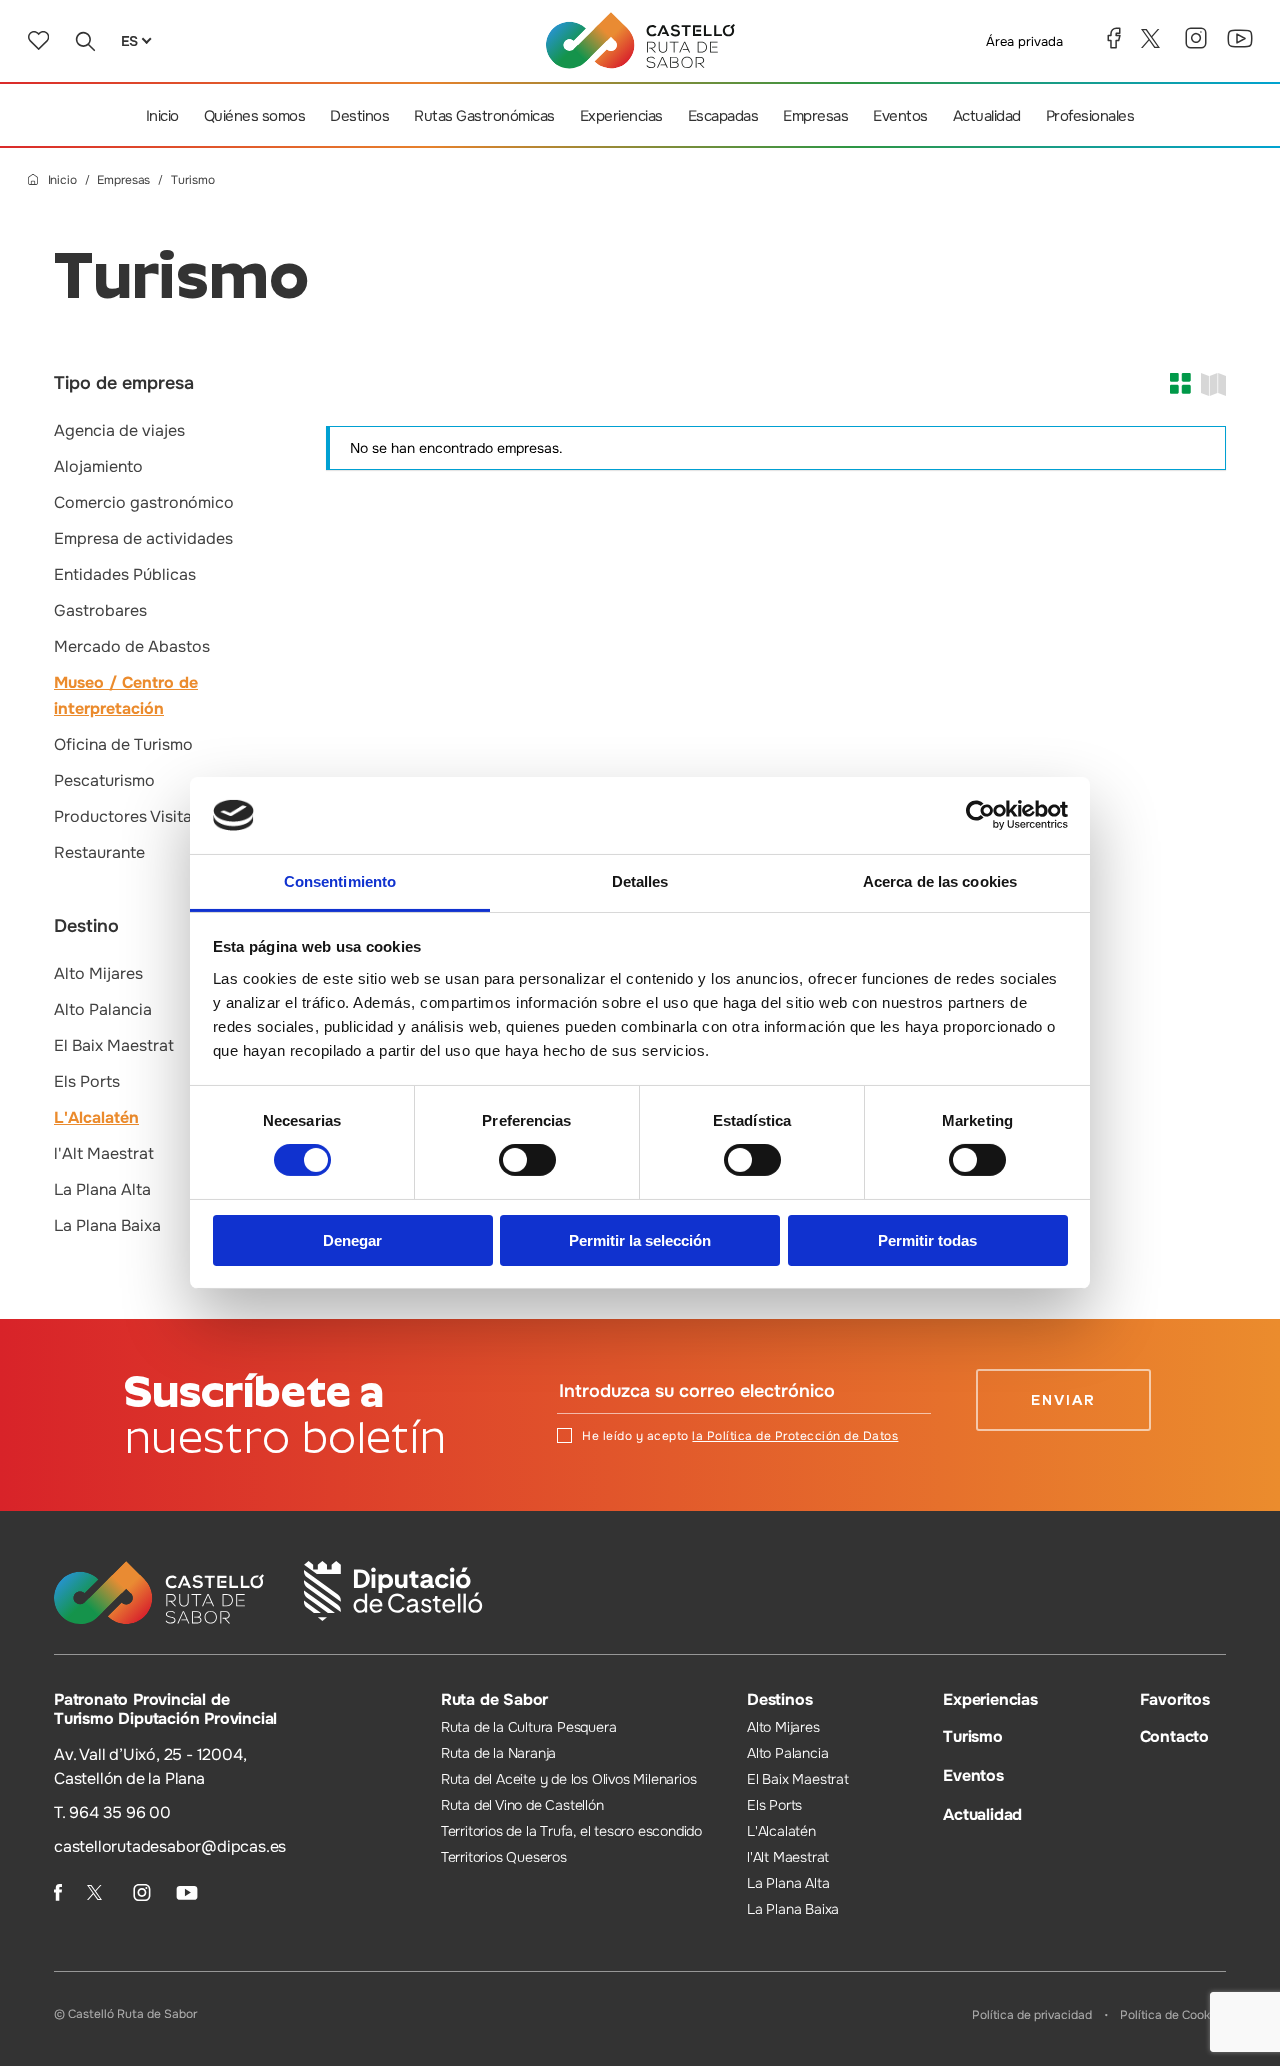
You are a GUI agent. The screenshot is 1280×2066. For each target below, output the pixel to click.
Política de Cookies (1173, 2015)
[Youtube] (1240, 38)
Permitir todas (927, 1240)
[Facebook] (1114, 38)
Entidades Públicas (125, 574)
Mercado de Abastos (132, 646)
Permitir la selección (640, 1240)
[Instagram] (1196, 38)
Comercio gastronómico (144, 502)
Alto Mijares (98, 973)
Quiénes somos (255, 116)
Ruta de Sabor (494, 1699)
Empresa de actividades (143, 538)
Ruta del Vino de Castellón (522, 1805)
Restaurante (99, 852)
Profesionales (1090, 116)
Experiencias (621, 116)
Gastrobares (100, 610)
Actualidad (987, 116)
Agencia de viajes (119, 430)
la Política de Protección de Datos (795, 1436)
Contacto (1174, 1736)
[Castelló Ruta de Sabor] (640, 40)
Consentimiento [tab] (340, 881)
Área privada (1024, 41)
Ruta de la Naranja (498, 1753)
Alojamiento (98, 466)
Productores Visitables (138, 816)
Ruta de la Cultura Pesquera (529, 1727)
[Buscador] (85, 41)
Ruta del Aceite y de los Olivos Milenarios (569, 1779)
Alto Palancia (103, 1009)
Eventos (900, 116)
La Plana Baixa (107, 1225)
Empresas (815, 116)
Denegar (352, 1240)
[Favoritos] (38, 40)
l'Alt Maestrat (104, 1153)
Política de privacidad (1032, 2015)
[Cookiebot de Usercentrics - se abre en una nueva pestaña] (980, 815)
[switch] (527, 1160)
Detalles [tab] (640, 881)
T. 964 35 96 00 (112, 1812)
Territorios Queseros (504, 1857)
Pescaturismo (104, 780)
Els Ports (87, 1081)
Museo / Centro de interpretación (126, 695)
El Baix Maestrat (114, 1045)
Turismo (973, 1736)
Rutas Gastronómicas (484, 116)
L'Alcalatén (96, 1117)
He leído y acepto (740, 1436)
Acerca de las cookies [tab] (940, 881)
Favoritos (1175, 1699)
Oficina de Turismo (123, 744)
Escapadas (723, 116)
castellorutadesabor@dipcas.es (170, 1846)
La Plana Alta (102, 1189)
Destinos (359, 116)
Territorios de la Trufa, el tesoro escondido (571, 1831)
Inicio (162, 116)
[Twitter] (1153, 38)
